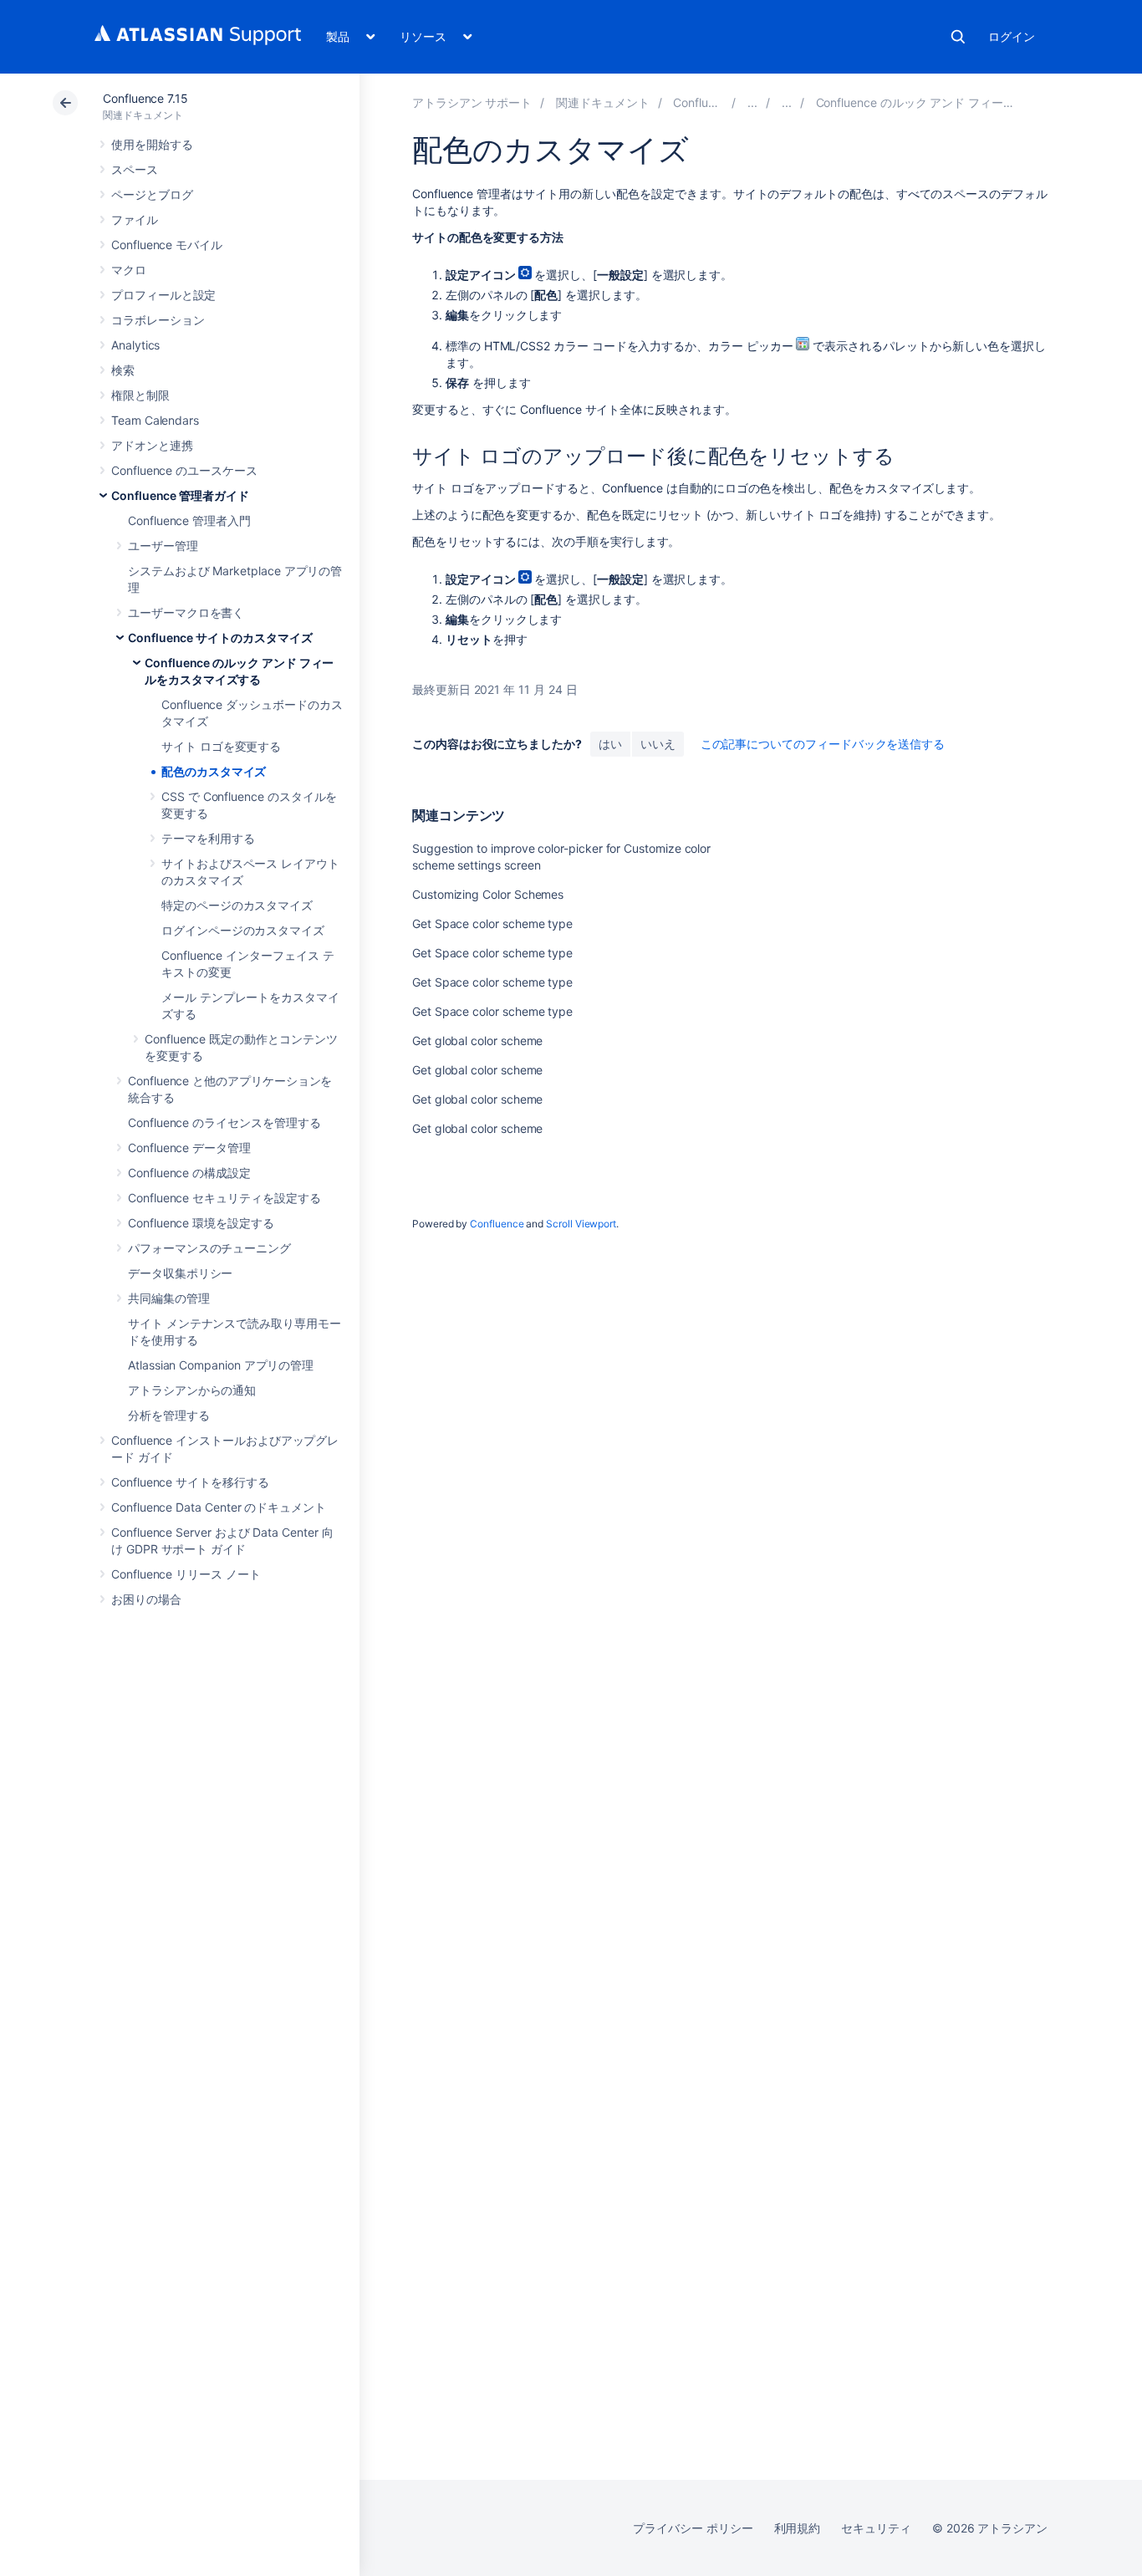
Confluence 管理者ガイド (180, 495)
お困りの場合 (146, 1599)
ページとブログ (152, 194)
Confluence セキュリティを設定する (224, 1198)
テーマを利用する (208, 838)
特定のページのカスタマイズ (237, 905)
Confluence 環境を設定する (201, 1223)
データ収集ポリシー (180, 1273)
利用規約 (798, 2528)
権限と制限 (140, 395)
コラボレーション (158, 320)
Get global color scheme (477, 1041)
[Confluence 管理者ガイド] (752, 102)
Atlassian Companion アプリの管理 (221, 1365)
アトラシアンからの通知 (192, 1390)
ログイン (1012, 36)
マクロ (129, 270)
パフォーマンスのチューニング (209, 1248)
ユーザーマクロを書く (186, 612)
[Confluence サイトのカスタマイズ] (787, 102)
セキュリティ (876, 2528)
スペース (135, 169)
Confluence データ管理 (189, 1148)
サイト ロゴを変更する (221, 746)
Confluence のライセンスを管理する (224, 1122)
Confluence (497, 1224)
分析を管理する (169, 1415)
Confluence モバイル (167, 245)
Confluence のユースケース (184, 470)
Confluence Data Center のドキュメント (219, 1507)
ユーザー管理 (163, 546)
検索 (958, 37)
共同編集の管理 (169, 1298)
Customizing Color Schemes (488, 894)
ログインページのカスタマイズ (243, 930)
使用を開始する (152, 144)
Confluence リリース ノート (186, 1574)
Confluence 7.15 (145, 98)
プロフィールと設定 (163, 295)
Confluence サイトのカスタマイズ (220, 638)
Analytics (135, 345)
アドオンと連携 (152, 445)
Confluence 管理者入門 (189, 520)
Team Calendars (155, 420)
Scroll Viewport (581, 1224)
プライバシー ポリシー (693, 2528)
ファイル (135, 219)
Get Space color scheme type (492, 923)
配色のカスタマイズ (214, 771)
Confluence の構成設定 (189, 1173)
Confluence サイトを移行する (190, 1482)
